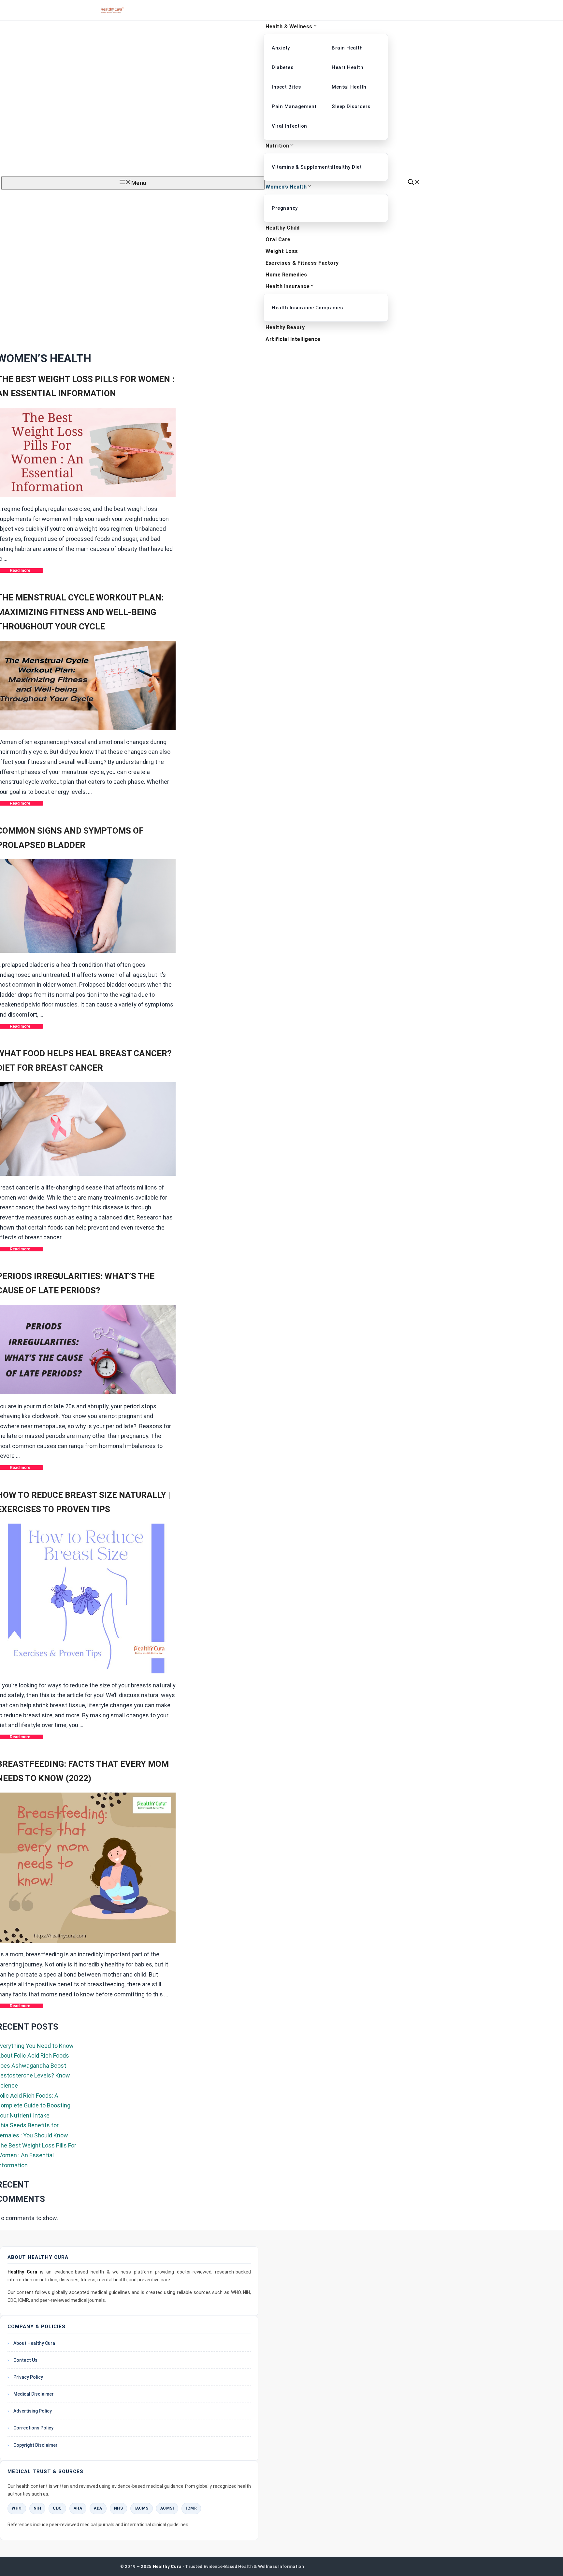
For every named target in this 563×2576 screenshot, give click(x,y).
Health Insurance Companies (297, 308)
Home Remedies (286, 275)
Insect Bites (286, 87)
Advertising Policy (33, 2411)
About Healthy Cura (34, 2343)
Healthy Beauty (285, 327)
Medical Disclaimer (34, 2394)
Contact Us (25, 2360)
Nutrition (277, 146)
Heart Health (347, 67)
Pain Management (294, 106)
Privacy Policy (28, 2377)
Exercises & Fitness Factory (302, 263)
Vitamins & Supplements (297, 167)
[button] (414, 183)
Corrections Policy (33, 2428)
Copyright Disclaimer (36, 2445)
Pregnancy (285, 208)
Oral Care (278, 239)
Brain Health (347, 48)
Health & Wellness (289, 27)
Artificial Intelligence (293, 339)
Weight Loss (282, 251)
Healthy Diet (347, 167)
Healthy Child (283, 228)
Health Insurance (288, 286)
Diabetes (282, 67)
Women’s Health (286, 187)
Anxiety (281, 48)
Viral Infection (289, 126)
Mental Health (349, 87)
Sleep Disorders (351, 106)
